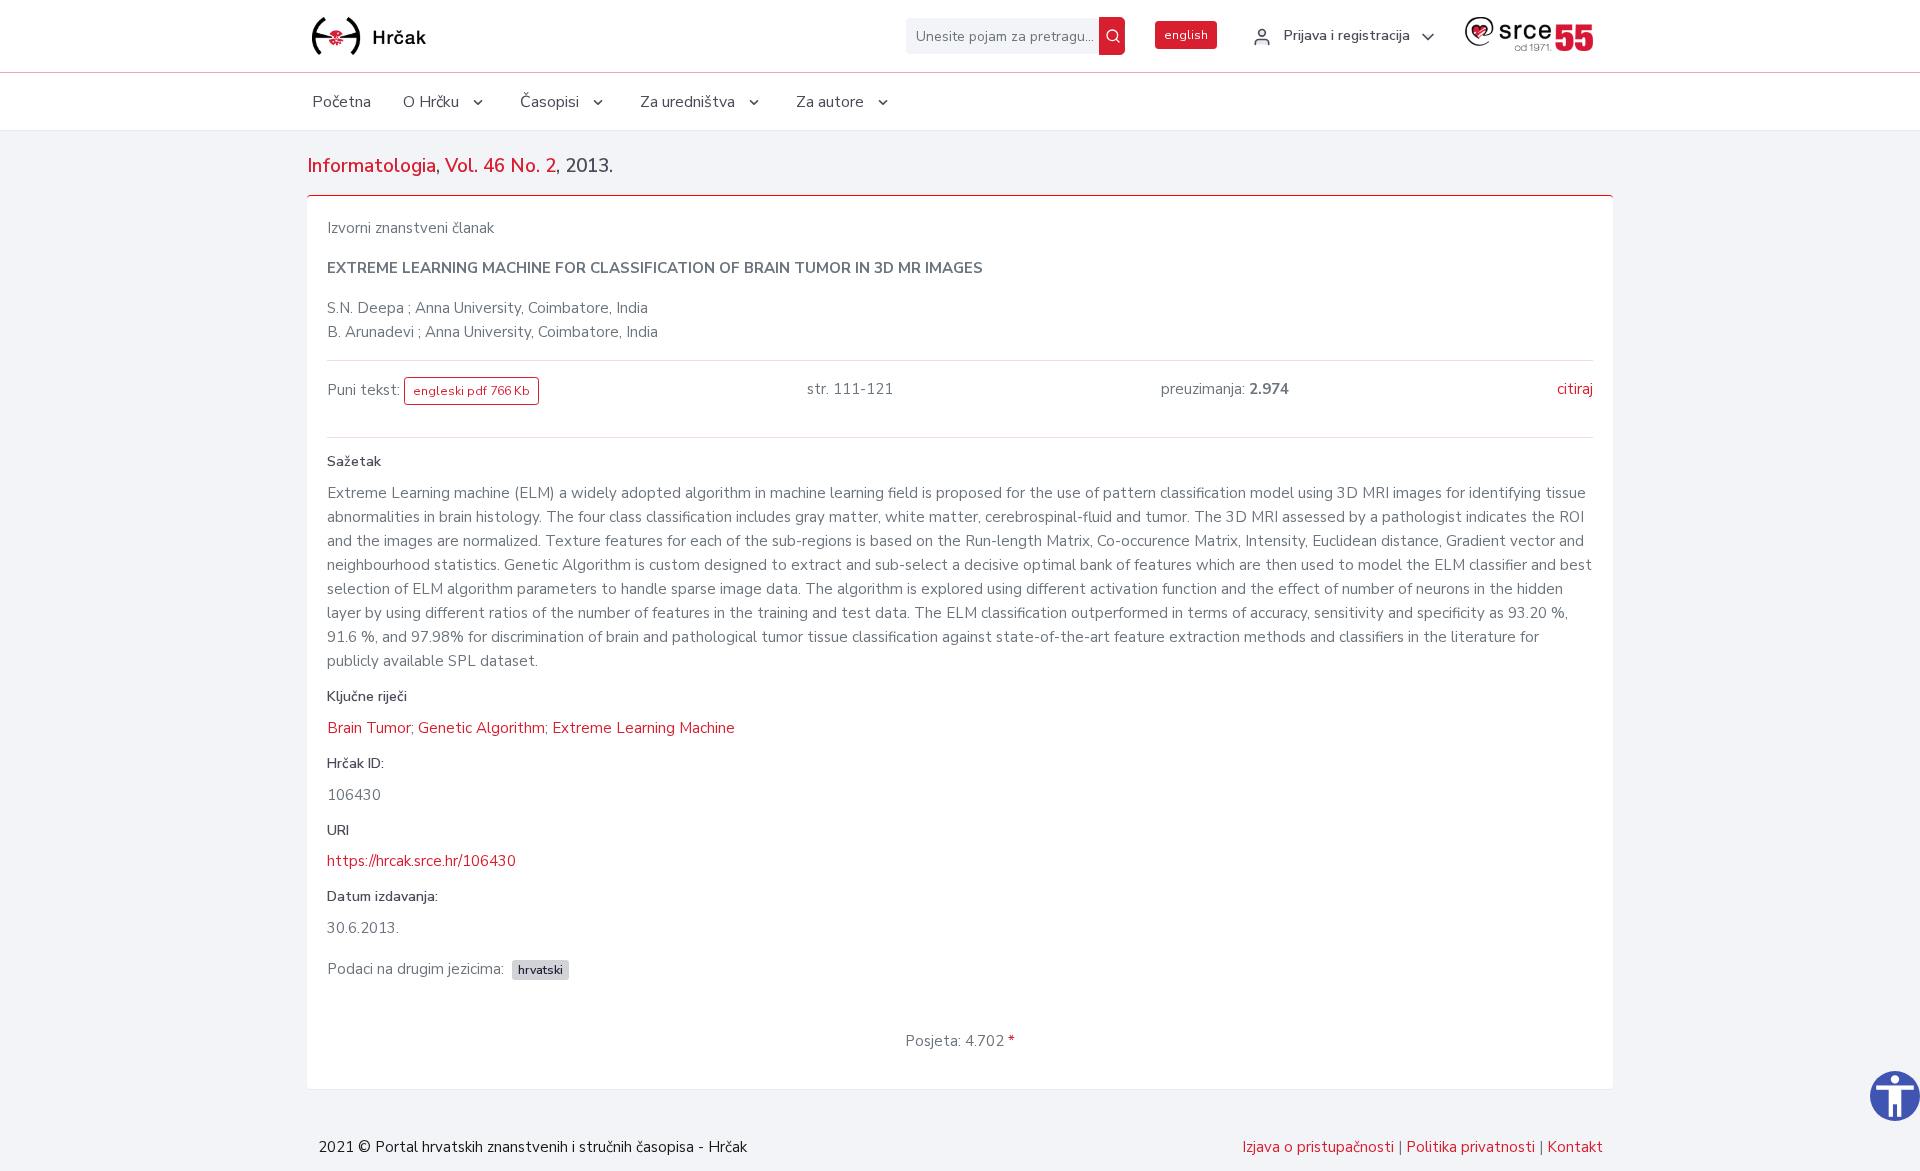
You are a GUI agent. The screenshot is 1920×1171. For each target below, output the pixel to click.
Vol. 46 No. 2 (500, 166)
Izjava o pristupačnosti (1318, 1147)
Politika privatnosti (1470, 1147)
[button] (1341, 37)
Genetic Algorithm (481, 728)
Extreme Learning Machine (643, 728)
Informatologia (371, 166)
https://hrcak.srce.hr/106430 (421, 861)
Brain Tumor (369, 728)
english (1186, 35)
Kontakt (1575, 1147)
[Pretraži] (1112, 36)
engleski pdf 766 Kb (471, 391)
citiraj (1575, 389)
